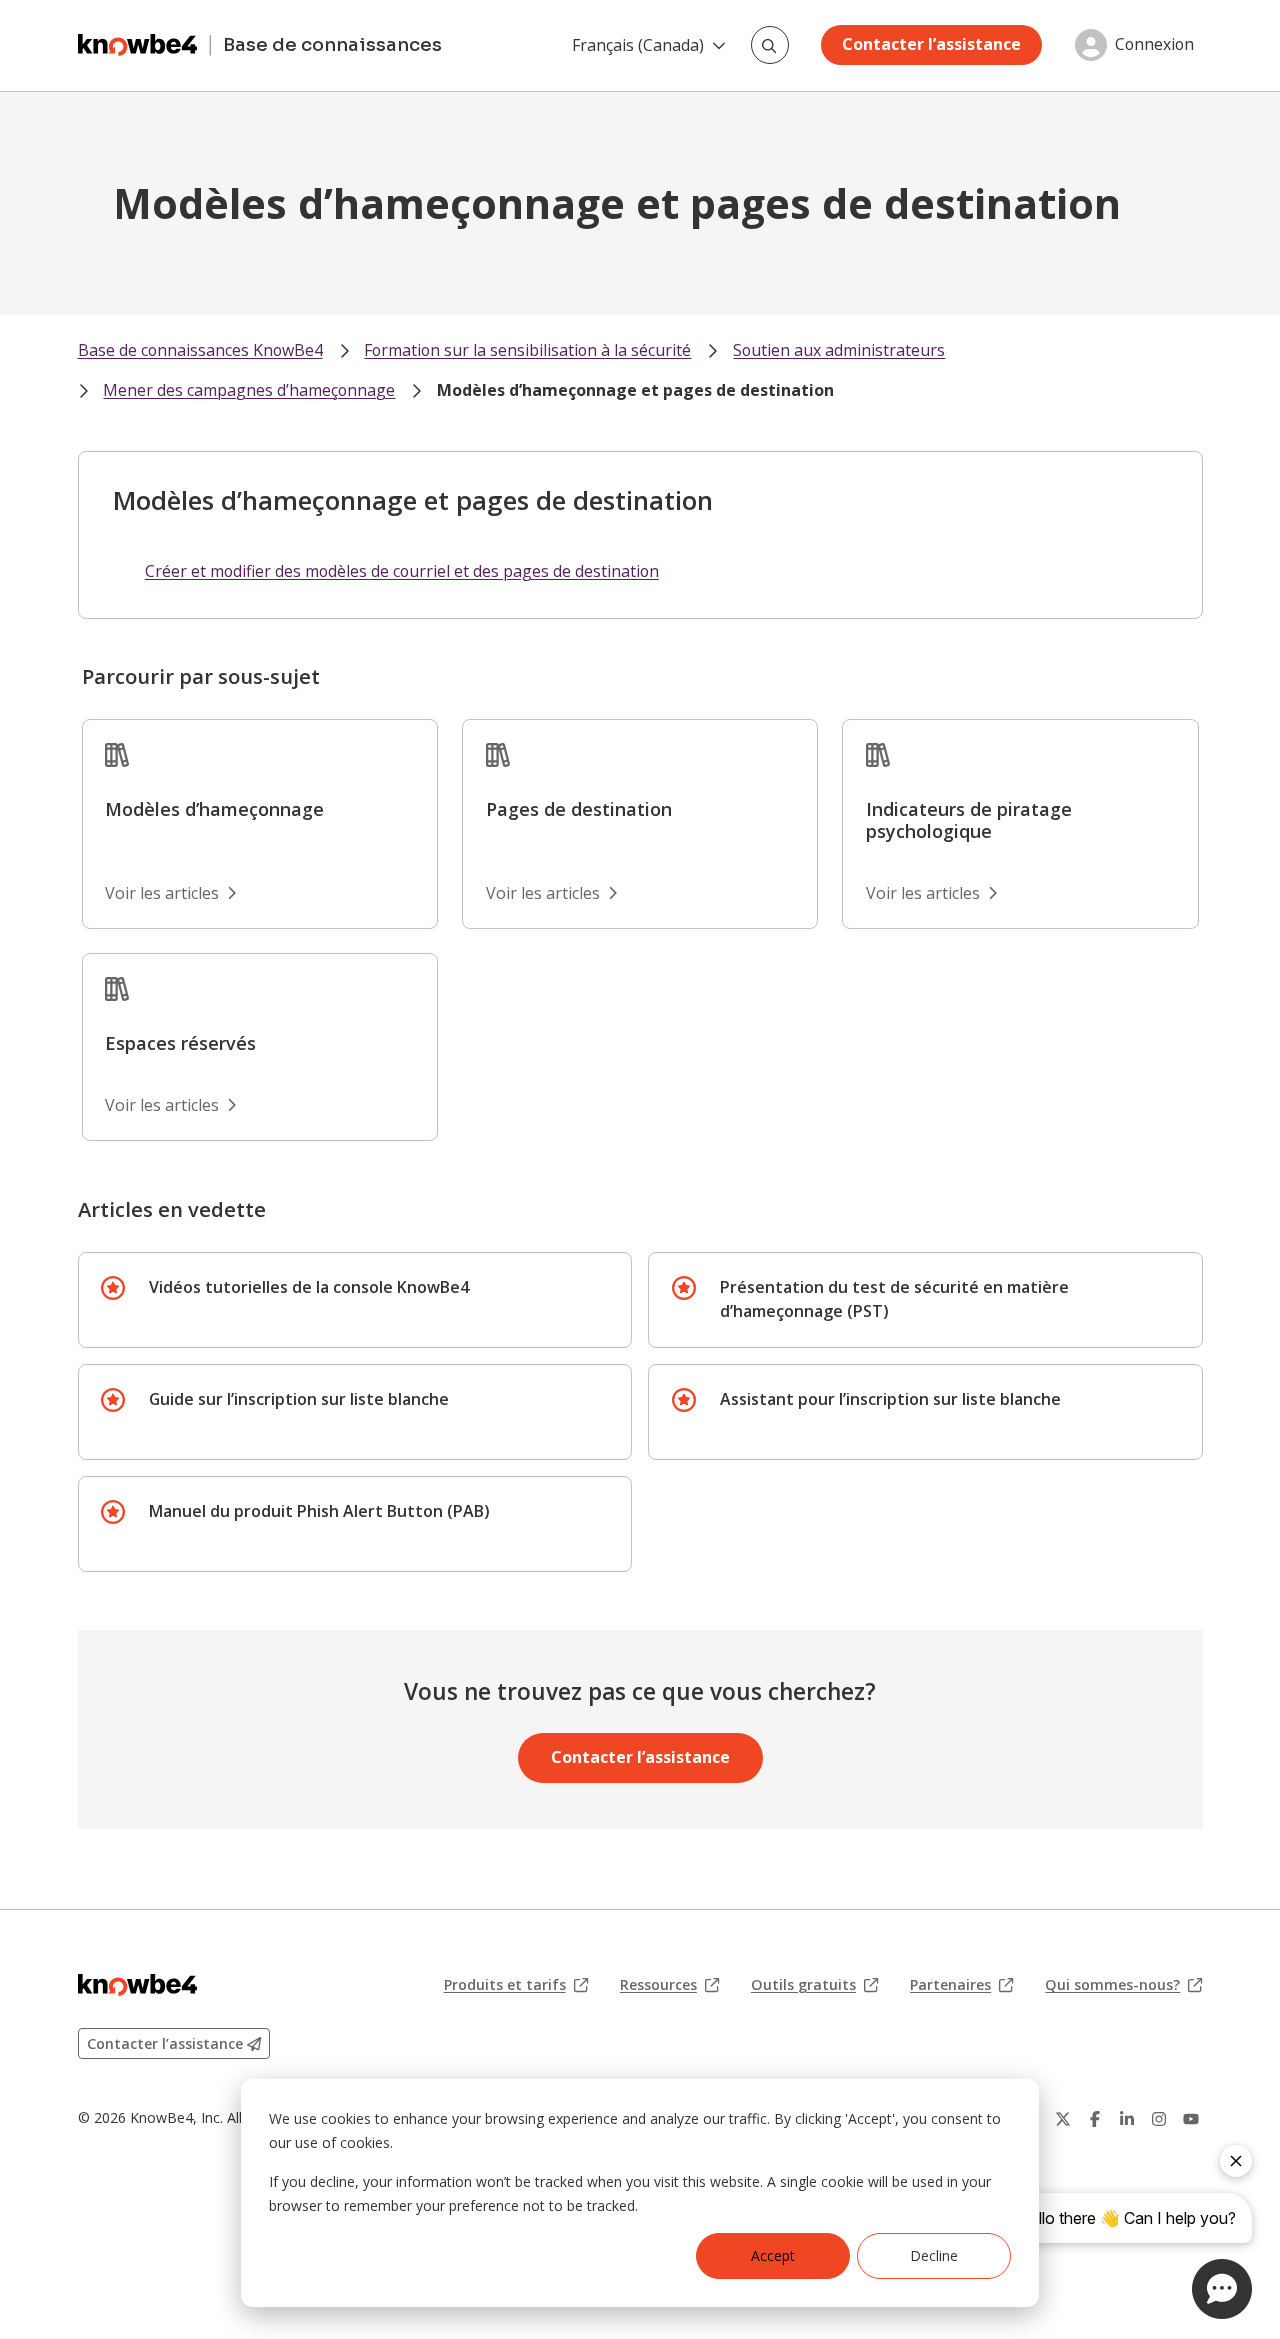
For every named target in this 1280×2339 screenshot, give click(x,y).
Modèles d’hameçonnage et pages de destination (635, 390)
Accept (773, 2255)
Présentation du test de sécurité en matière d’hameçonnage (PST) (894, 1299)
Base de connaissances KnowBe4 (200, 350)
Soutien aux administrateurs (839, 350)
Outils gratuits (814, 1985)
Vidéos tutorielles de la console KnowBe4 (309, 1287)
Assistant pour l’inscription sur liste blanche (890, 1399)
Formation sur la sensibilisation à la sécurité (527, 350)
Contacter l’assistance (931, 44)
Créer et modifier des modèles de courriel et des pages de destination (402, 571)
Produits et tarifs (516, 1985)
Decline (934, 2255)
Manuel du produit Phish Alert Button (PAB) (319, 1511)
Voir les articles (162, 893)
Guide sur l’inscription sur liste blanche (299, 1399)
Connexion (1154, 45)
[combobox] (770, 45)
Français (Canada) (638, 45)
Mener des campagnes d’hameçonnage (249, 390)
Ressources (669, 1985)
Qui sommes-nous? (1123, 1985)
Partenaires (961, 1985)
